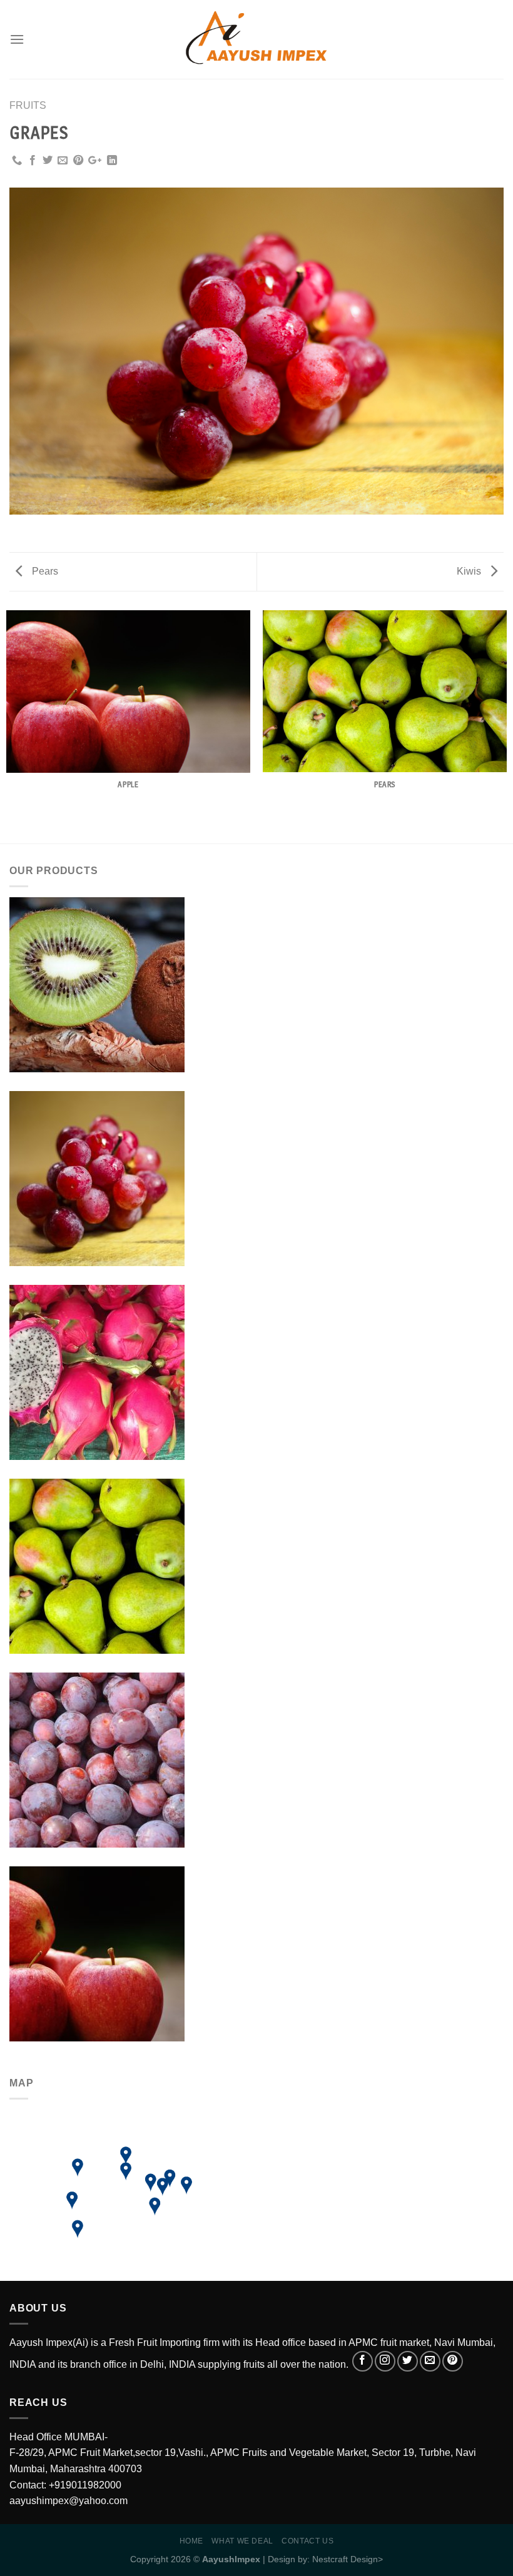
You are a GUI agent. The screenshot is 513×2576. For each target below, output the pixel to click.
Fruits (28, 105)
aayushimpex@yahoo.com (69, 2501)
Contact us (307, 2541)
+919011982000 (85, 2485)
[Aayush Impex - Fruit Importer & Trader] (257, 40)
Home (191, 2541)
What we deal (242, 2541)
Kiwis (470, 571)
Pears (44, 571)
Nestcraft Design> (348, 2559)
